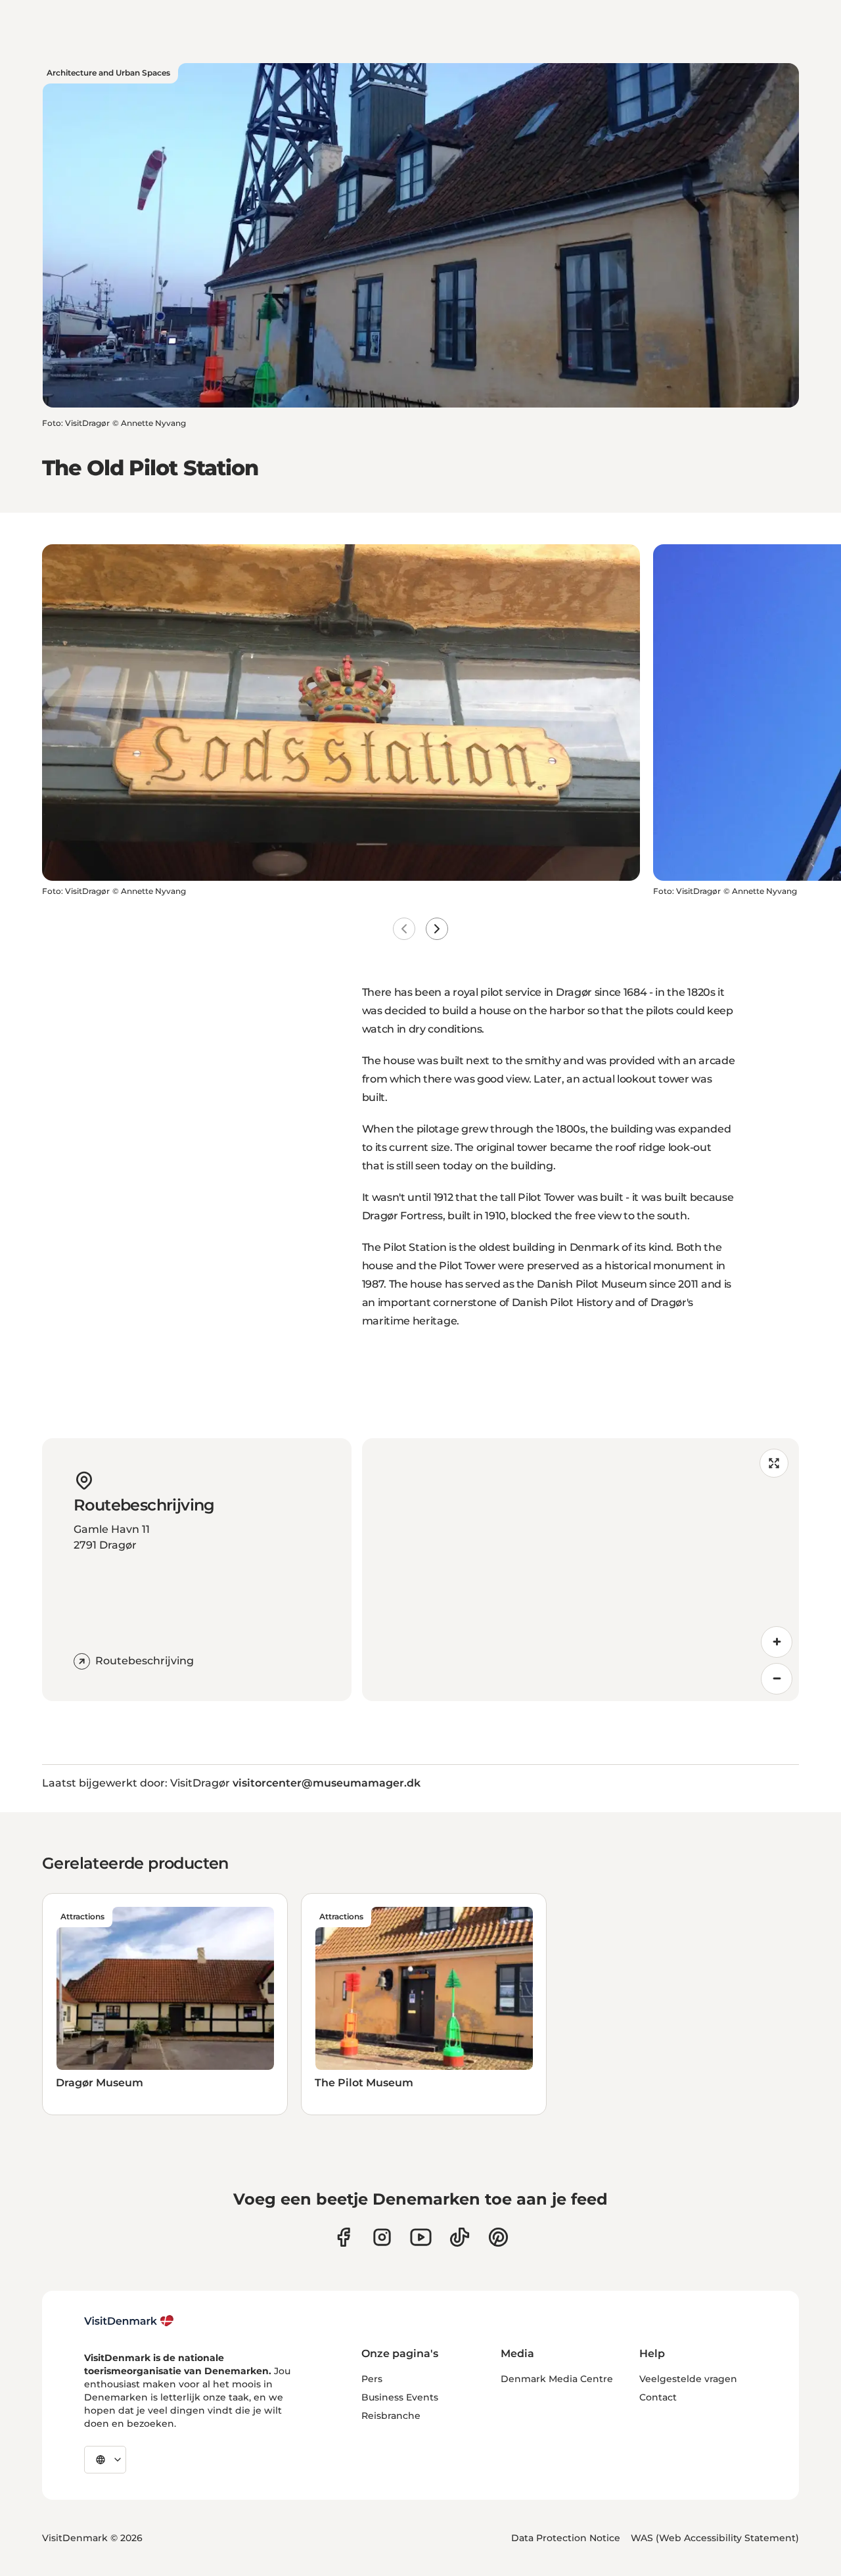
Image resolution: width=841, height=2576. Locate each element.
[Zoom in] (777, 1642)
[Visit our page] (382, 2237)
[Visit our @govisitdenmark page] (460, 2237)
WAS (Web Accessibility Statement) (715, 2538)
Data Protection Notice (566, 2538)
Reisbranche (391, 2416)
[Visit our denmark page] (343, 2237)
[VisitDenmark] (129, 2321)
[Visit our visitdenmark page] (421, 2237)
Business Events (400, 2397)
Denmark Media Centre (557, 2379)
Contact (658, 2397)
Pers (372, 2379)
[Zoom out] (777, 1679)
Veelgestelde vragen (688, 2379)
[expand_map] (774, 1463)
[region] (580, 1570)
